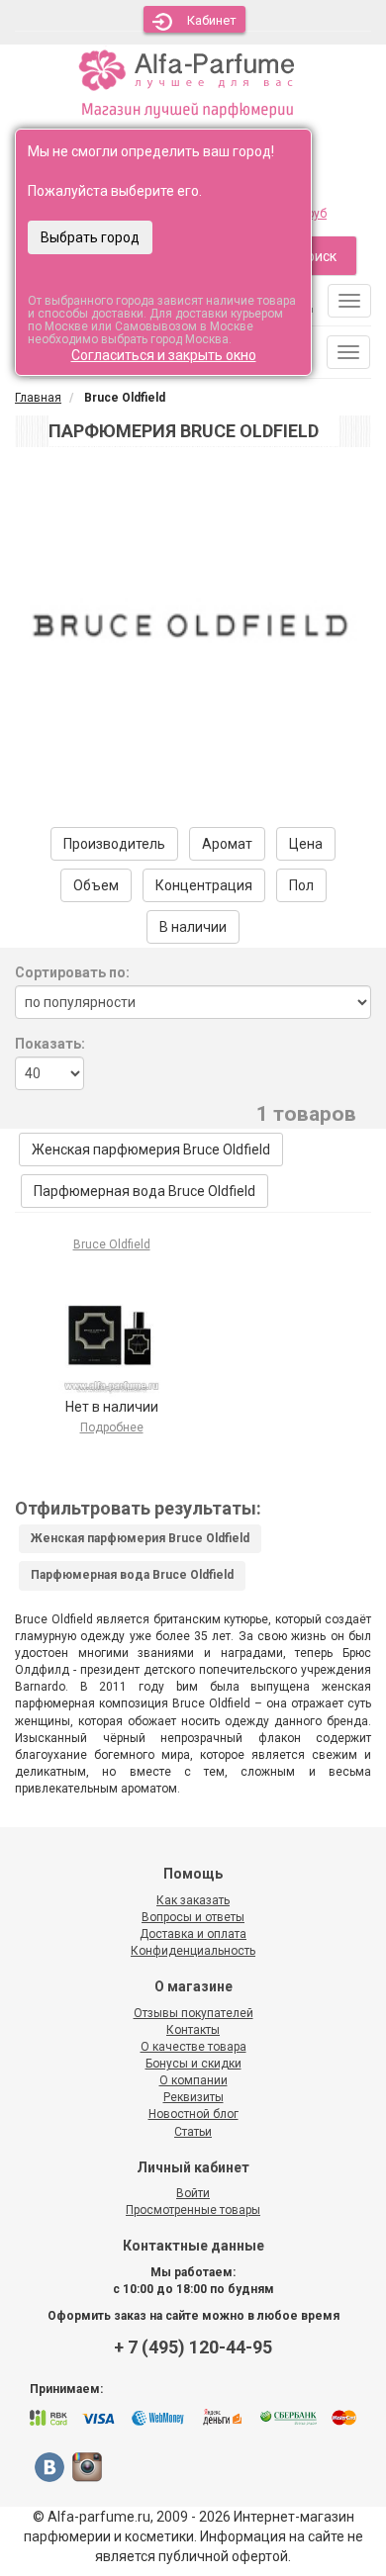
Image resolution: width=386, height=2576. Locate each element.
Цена (306, 844)
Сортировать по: (72, 972)
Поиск (317, 256)
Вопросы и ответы (193, 1917)
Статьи (193, 2132)
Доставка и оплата (193, 1934)
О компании (193, 2080)
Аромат (227, 844)
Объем (96, 885)
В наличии (193, 927)
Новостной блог (193, 2114)
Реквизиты (193, 2097)
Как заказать (193, 1900)
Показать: (50, 1044)
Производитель (114, 844)
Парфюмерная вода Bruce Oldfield (145, 1191)
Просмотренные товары (193, 2210)
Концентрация (204, 885)
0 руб (312, 214)
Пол (301, 885)
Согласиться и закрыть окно (164, 355)
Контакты (193, 2030)
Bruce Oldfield (112, 1244)
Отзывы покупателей (193, 2013)
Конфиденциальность (193, 1951)
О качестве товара (193, 2047)
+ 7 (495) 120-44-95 (193, 2347)
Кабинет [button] (212, 20)
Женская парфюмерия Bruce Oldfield (151, 1150)
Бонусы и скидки (193, 2064)
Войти (193, 2193)
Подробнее (112, 1427)
